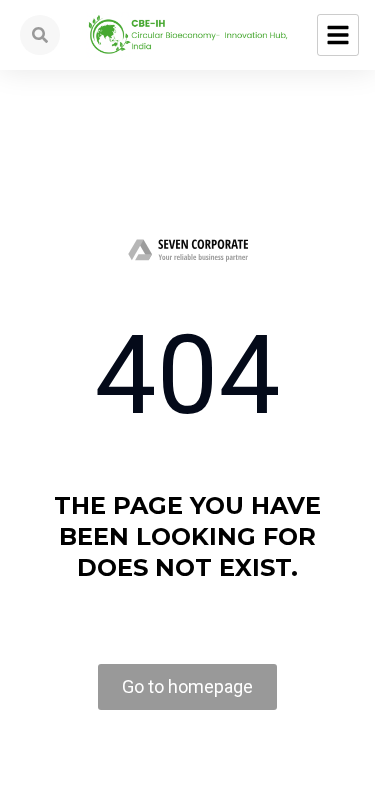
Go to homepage (187, 686)
